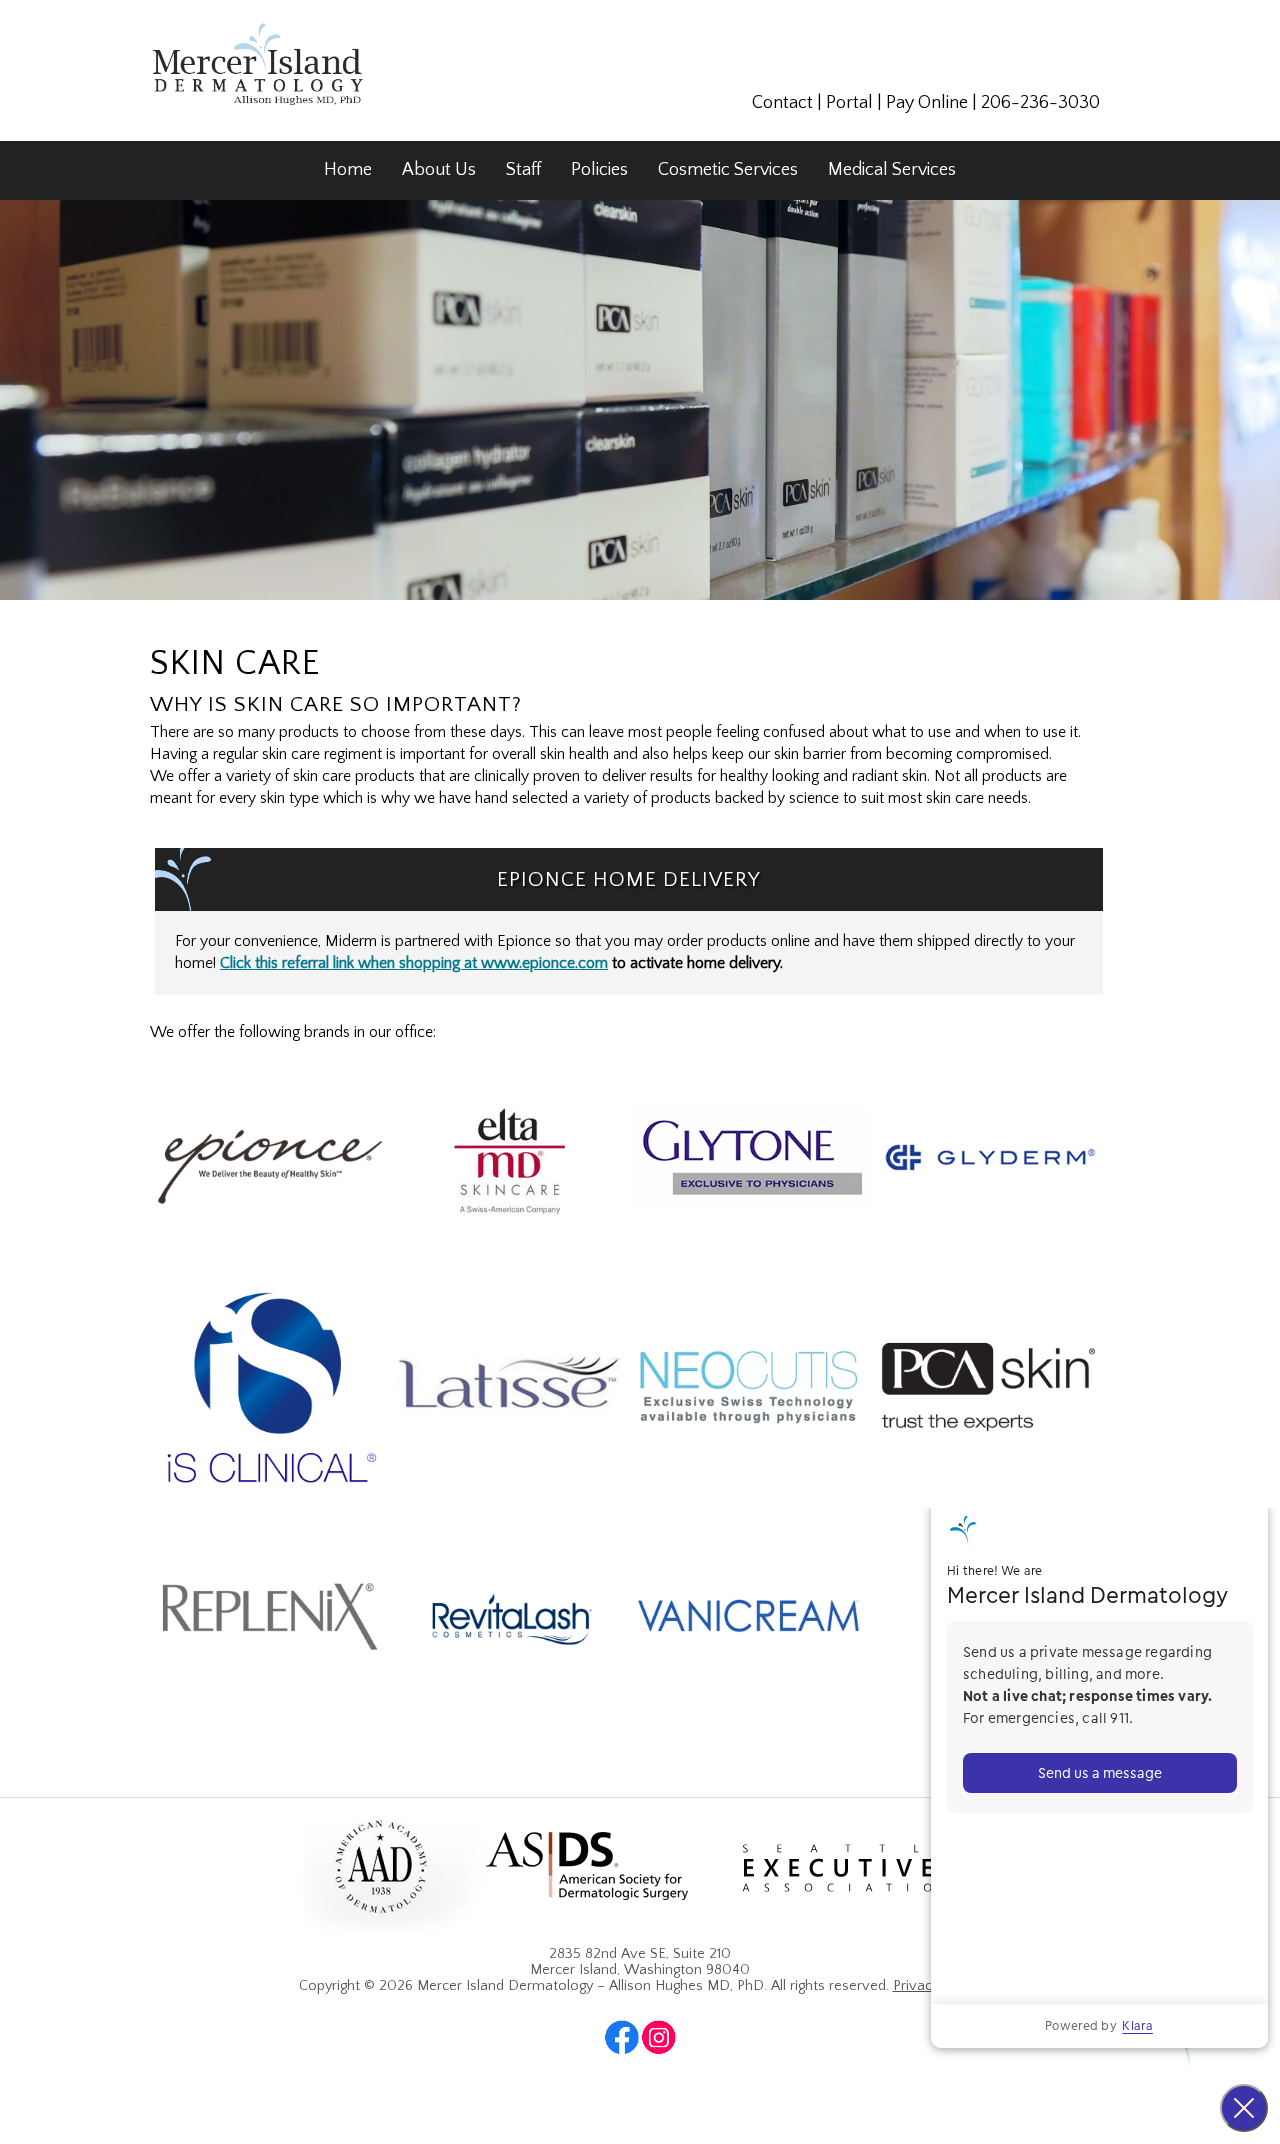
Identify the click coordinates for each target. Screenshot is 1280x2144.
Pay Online (927, 103)
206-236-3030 (1040, 103)
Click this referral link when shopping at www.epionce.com (414, 963)
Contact (782, 103)
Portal (849, 103)
